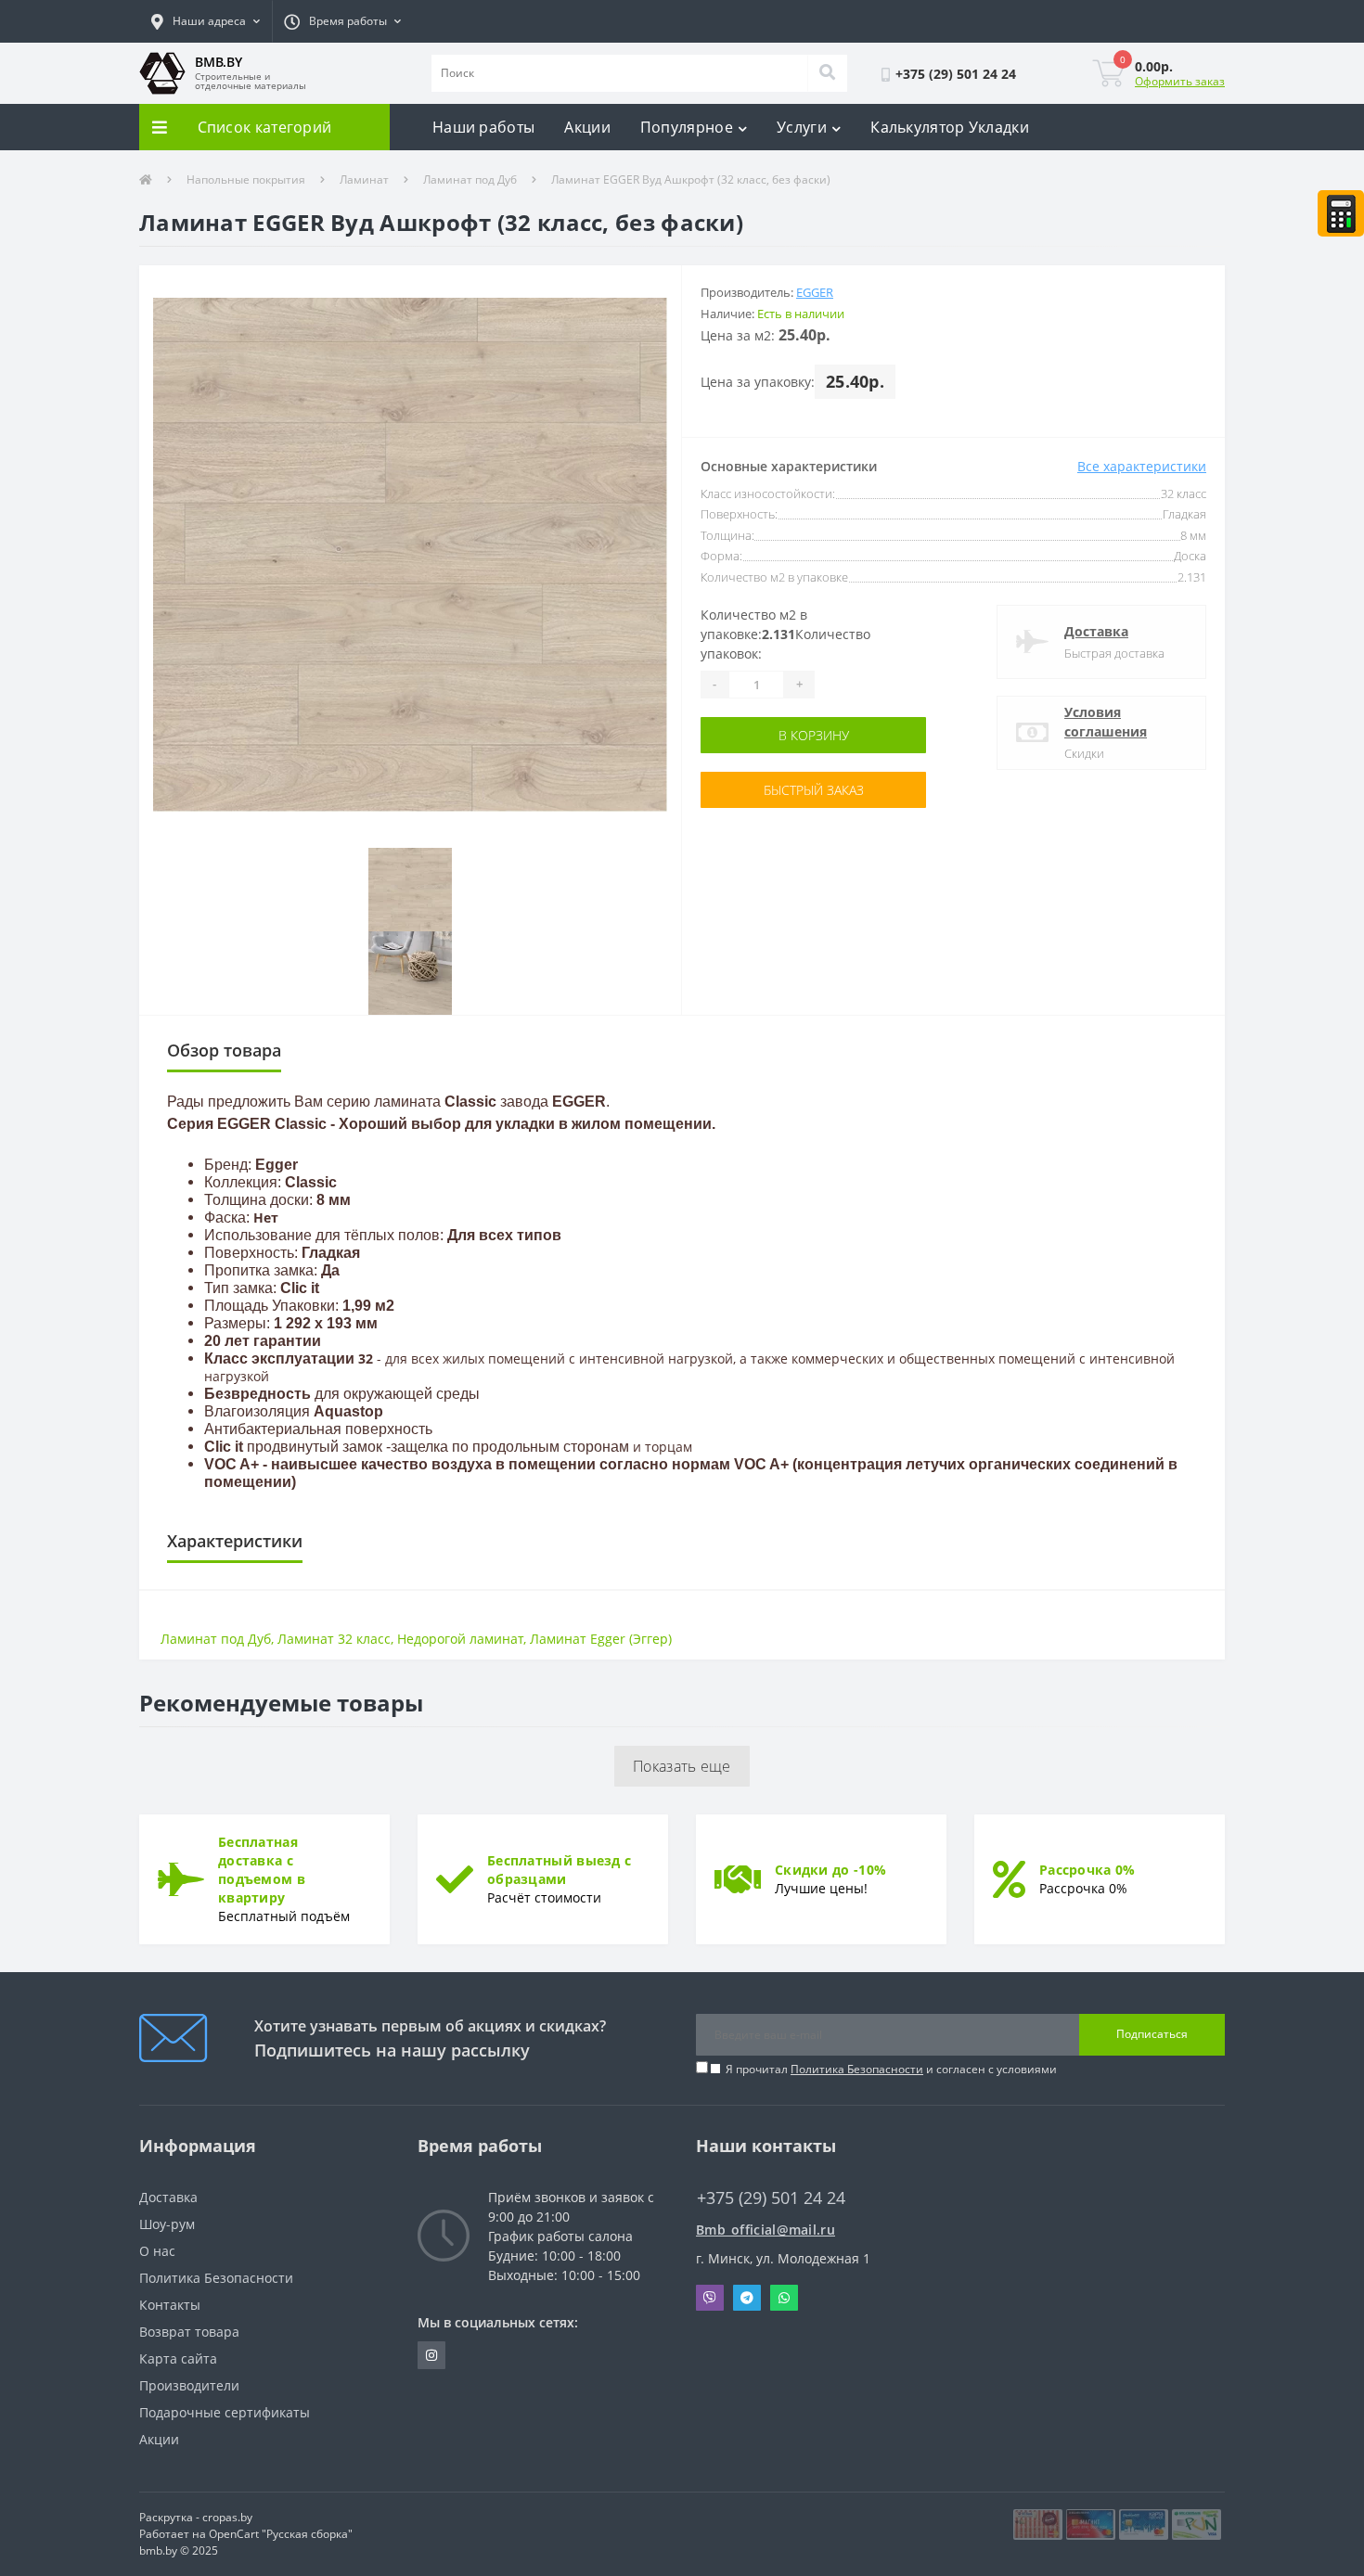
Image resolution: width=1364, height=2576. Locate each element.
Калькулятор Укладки (950, 127)
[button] (206, 21)
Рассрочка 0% (1087, 1870)
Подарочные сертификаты (225, 2412)
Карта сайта (178, 2358)
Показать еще (682, 1766)
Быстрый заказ (814, 790)
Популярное (687, 127)
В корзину (814, 735)
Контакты (170, 2305)
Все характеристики (1142, 466)
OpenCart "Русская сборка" (281, 2534)
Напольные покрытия (246, 179)
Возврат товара (189, 2332)
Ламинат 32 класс (334, 1639)
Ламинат (364, 179)
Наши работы (483, 127)
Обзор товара (224, 1050)
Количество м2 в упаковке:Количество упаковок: (785, 634)
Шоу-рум (167, 2224)
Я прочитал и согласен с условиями (891, 2069)
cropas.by (227, 2517)
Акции (587, 127)
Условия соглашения (1106, 722)
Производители (189, 2385)
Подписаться (1152, 2034)
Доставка (1096, 631)
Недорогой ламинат (460, 1639)
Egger (815, 292)
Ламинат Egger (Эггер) (601, 1639)
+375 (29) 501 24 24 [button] (771, 2198)
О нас (157, 2251)
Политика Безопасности (857, 2069)
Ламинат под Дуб (470, 179)
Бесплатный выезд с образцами (559, 1870)
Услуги (802, 127)
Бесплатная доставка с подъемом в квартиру (262, 1870)
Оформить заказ (1180, 81)
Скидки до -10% (830, 1870)
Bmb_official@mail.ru (766, 2230)
